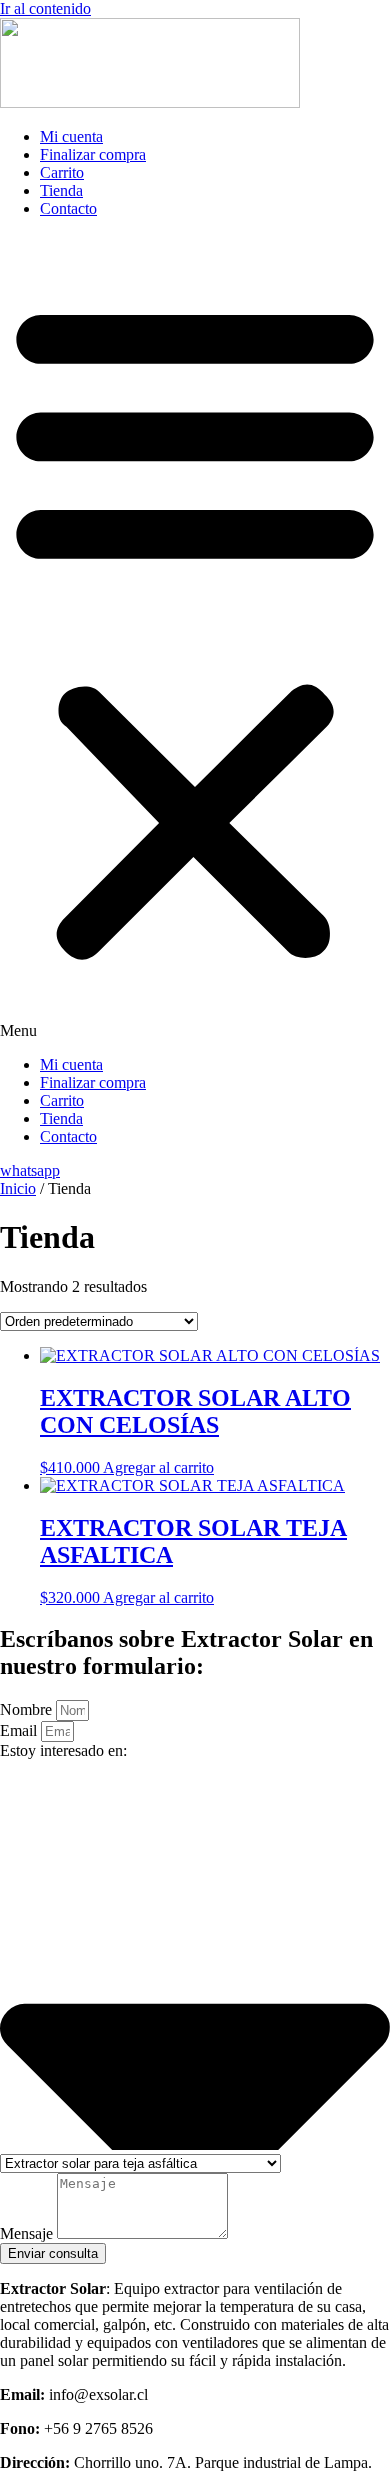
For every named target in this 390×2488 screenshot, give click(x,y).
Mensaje (28, 2233)
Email (20, 1730)
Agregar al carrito (158, 1467)
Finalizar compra (93, 154)
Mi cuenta (71, 136)
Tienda (61, 190)
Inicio (18, 1188)
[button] (195, 637)
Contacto (68, 208)
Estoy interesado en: (63, 1750)
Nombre (28, 1709)
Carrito (62, 172)
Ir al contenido (45, 8)
